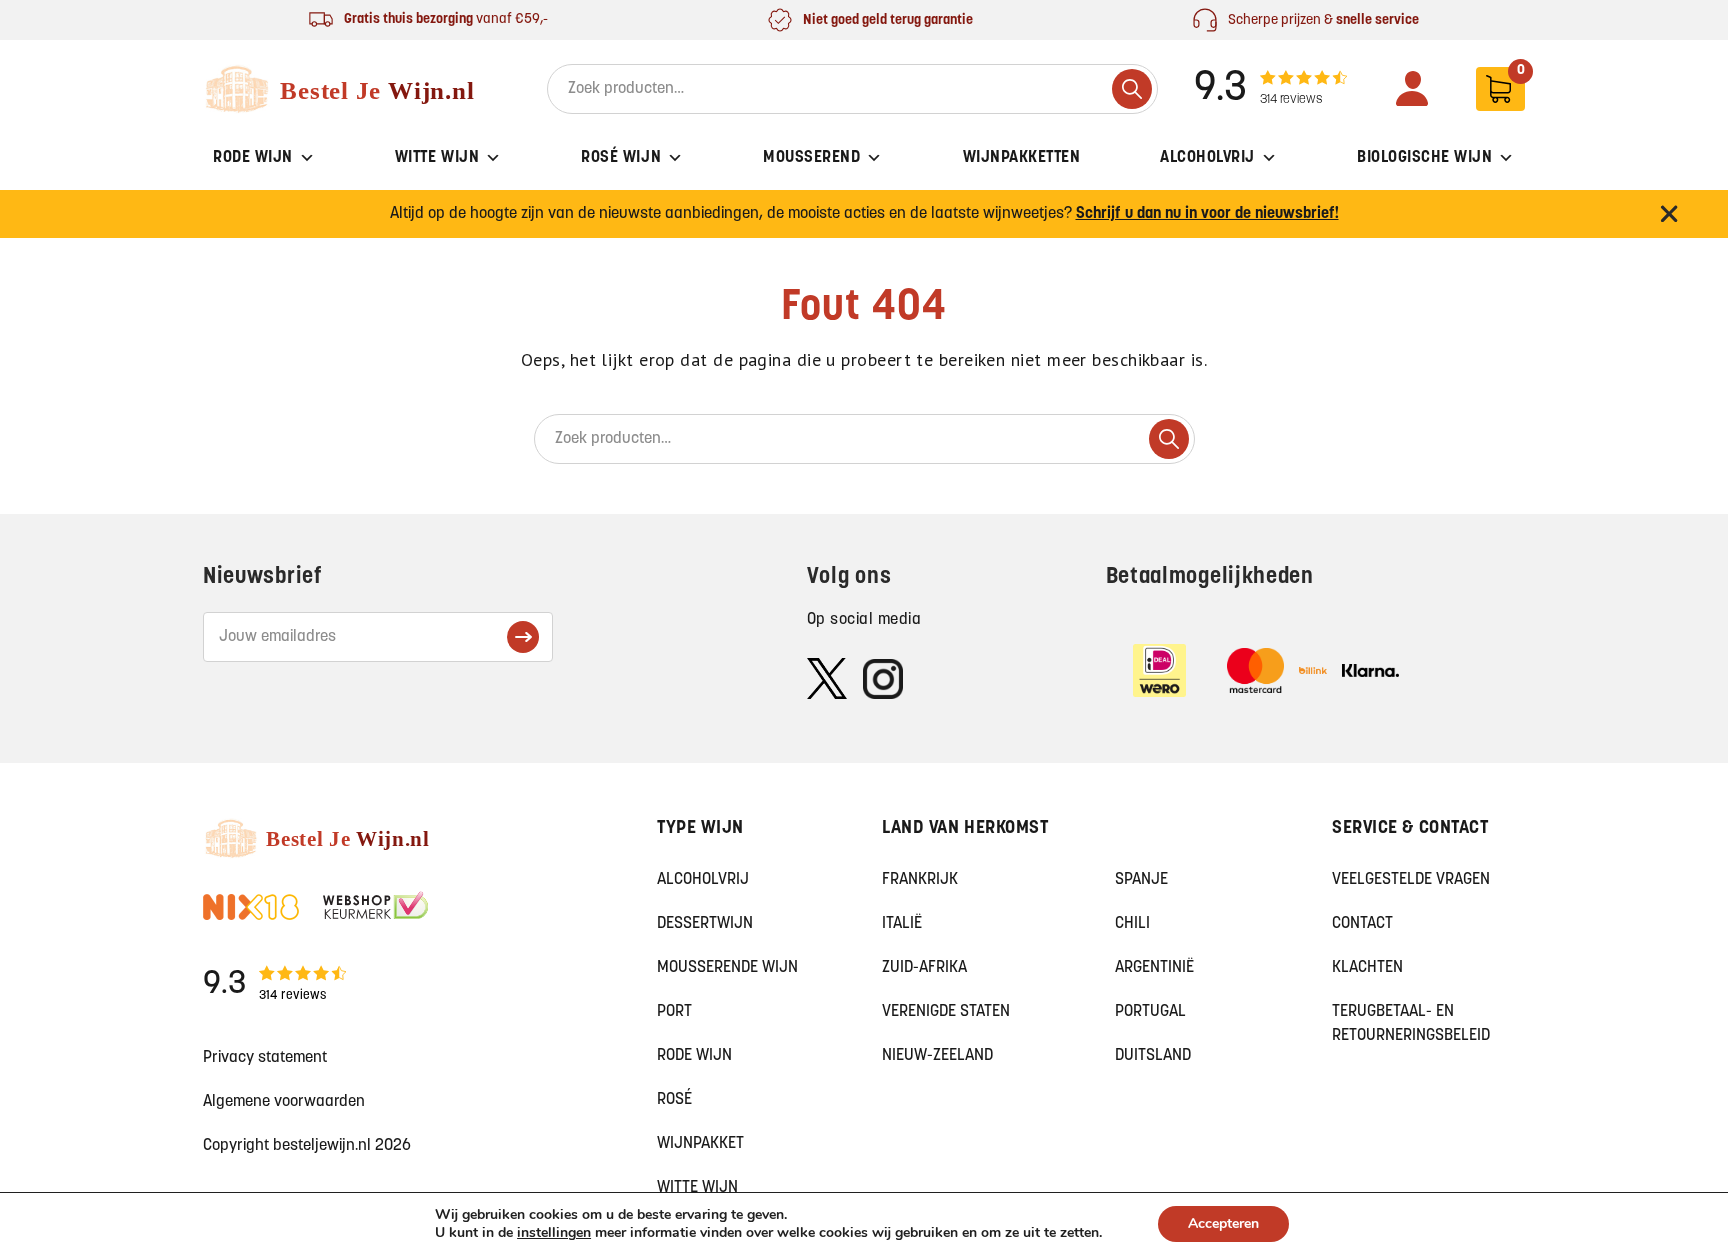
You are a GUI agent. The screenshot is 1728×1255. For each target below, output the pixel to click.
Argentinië (1154, 968)
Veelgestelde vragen (1411, 880)
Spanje (1141, 880)
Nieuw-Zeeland (937, 1056)
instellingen (554, 1233)
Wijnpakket (700, 1144)
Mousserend (811, 158)
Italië (902, 924)
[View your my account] (1412, 88)
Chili (1132, 924)
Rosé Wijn (621, 158)
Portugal (1150, 1012)
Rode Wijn (253, 158)
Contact (1362, 924)
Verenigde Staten (946, 1012)
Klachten (1367, 968)
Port (674, 1012)
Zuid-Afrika (924, 968)
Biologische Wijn (1424, 158)
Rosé (674, 1100)
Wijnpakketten (1022, 158)
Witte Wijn (437, 158)
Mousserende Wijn (727, 968)
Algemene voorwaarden (284, 1102)
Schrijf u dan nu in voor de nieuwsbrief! (1207, 214)
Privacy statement (265, 1058)
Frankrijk (920, 880)
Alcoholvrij (1207, 158)
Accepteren (1223, 1223)
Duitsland (1153, 1056)
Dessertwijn (705, 924)
